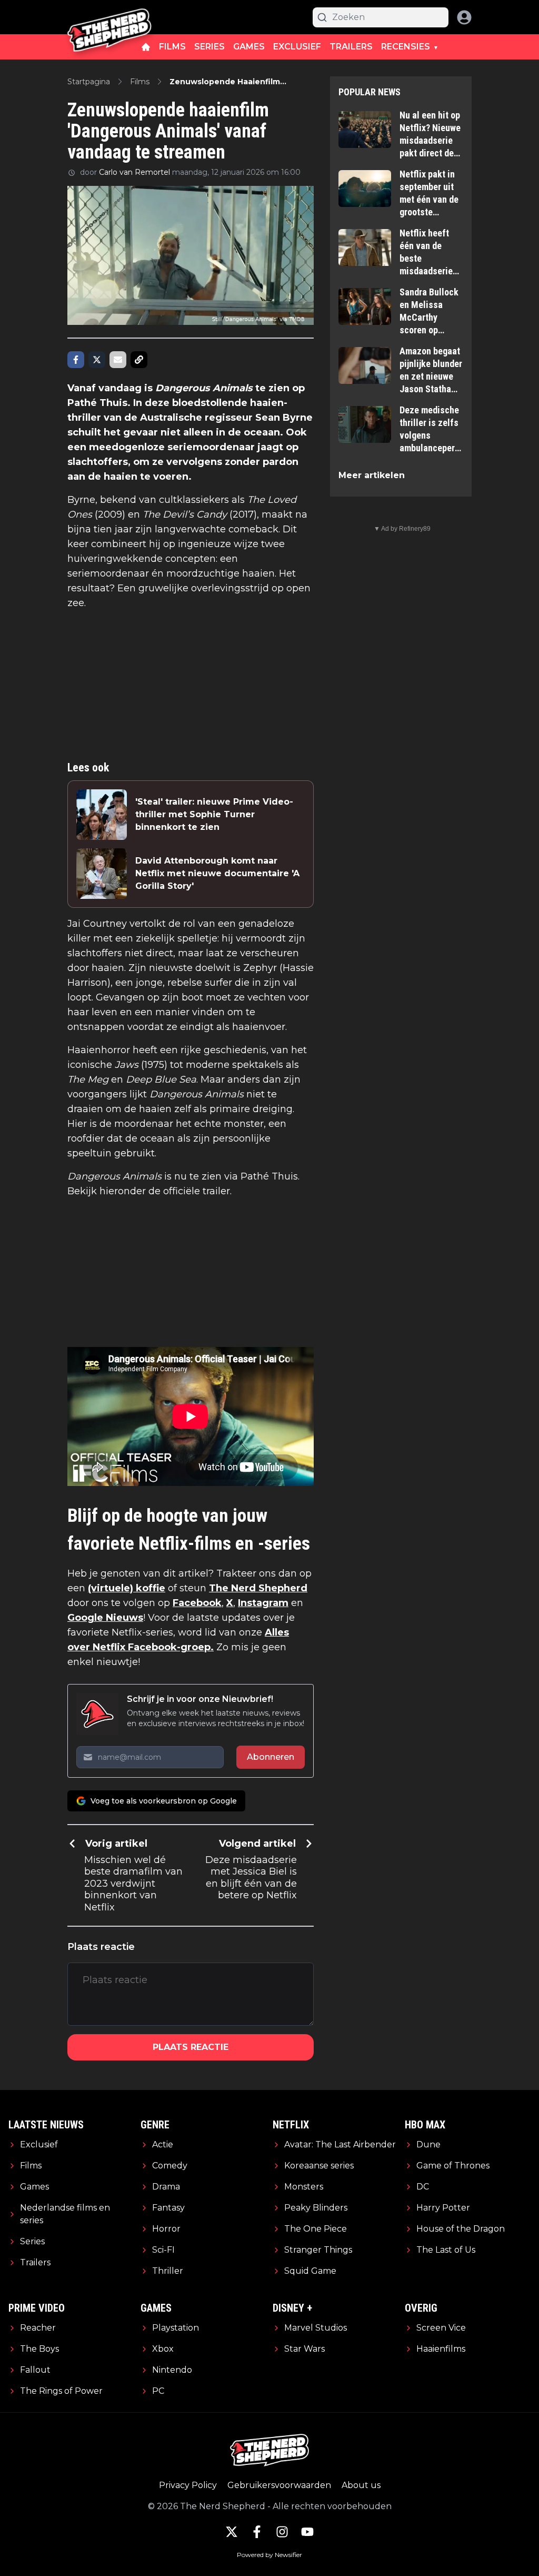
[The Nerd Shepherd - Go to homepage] (109, 17)
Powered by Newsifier (269, 2555)
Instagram (263, 1603)
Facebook (197, 1603)
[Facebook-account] (257, 2532)
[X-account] (232, 2532)
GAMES (249, 47)
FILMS (172, 47)
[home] (146, 47)
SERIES (209, 47)
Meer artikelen (372, 475)
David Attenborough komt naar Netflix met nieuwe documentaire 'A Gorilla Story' (217, 873)
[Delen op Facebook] (76, 360)
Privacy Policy (188, 2485)
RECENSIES (406, 47)
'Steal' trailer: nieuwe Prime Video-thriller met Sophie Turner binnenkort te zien (214, 814)
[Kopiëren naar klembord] (139, 360)
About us (361, 2485)
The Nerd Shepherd (258, 1588)
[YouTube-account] (307, 2532)
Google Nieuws (105, 1618)
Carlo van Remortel (134, 172)
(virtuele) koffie (127, 1588)
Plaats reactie (191, 2047)
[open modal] (464, 17)
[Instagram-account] (282, 2532)
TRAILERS (351, 47)
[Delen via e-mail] (118, 360)
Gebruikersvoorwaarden (279, 2485)
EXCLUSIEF (297, 47)
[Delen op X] (97, 360)
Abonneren (271, 1757)
